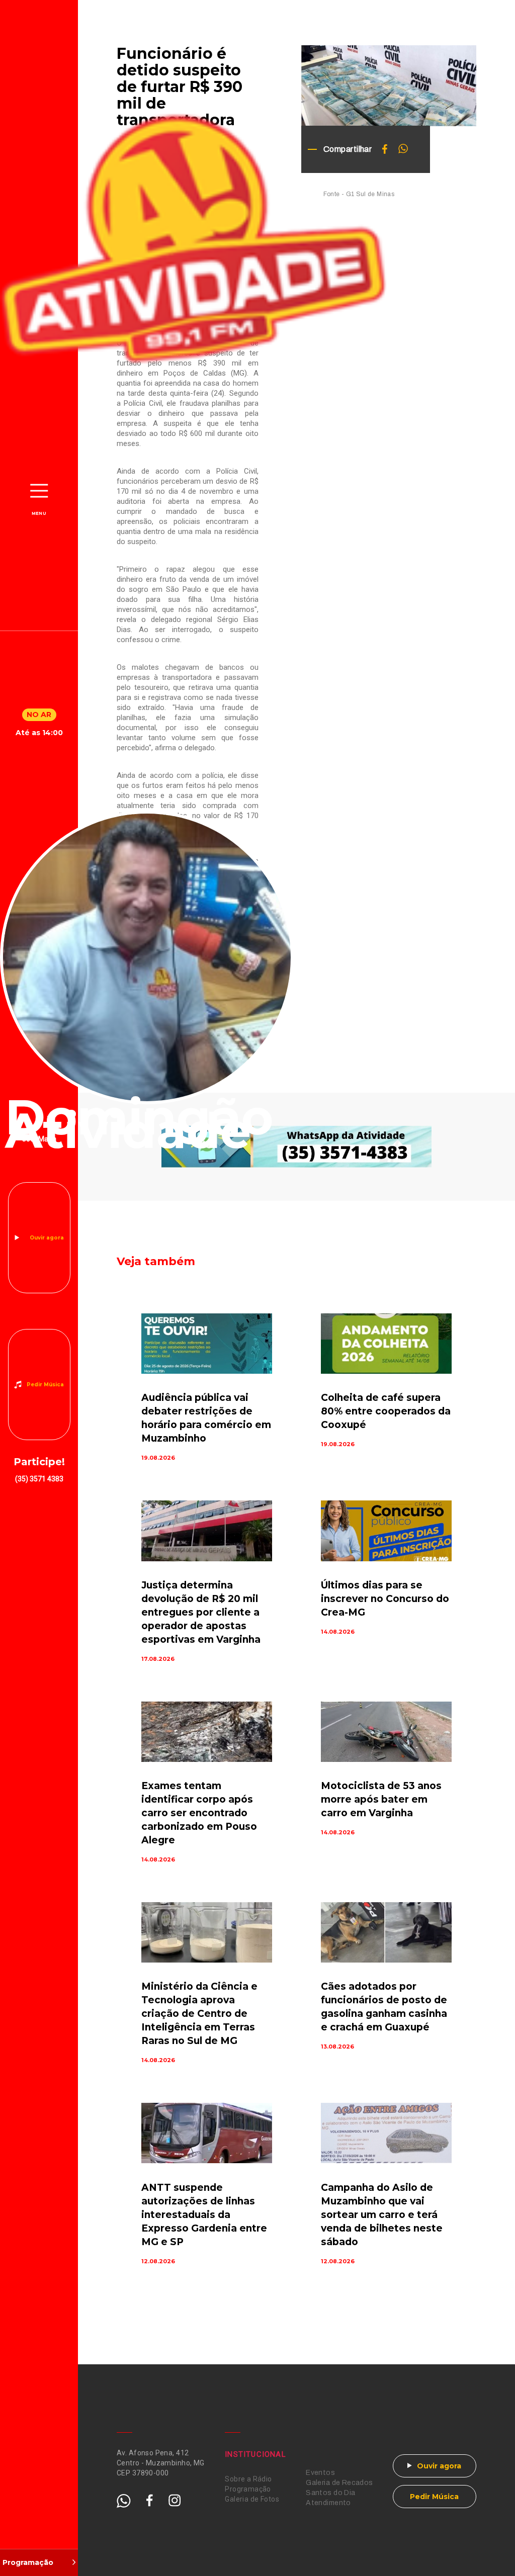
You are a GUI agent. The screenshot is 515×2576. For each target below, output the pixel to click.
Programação (248, 2489)
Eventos (320, 2473)
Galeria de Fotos (252, 2499)
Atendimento (328, 2503)
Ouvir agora (47, 1238)
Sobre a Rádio (248, 2479)
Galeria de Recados (339, 2483)
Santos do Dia (330, 2493)
